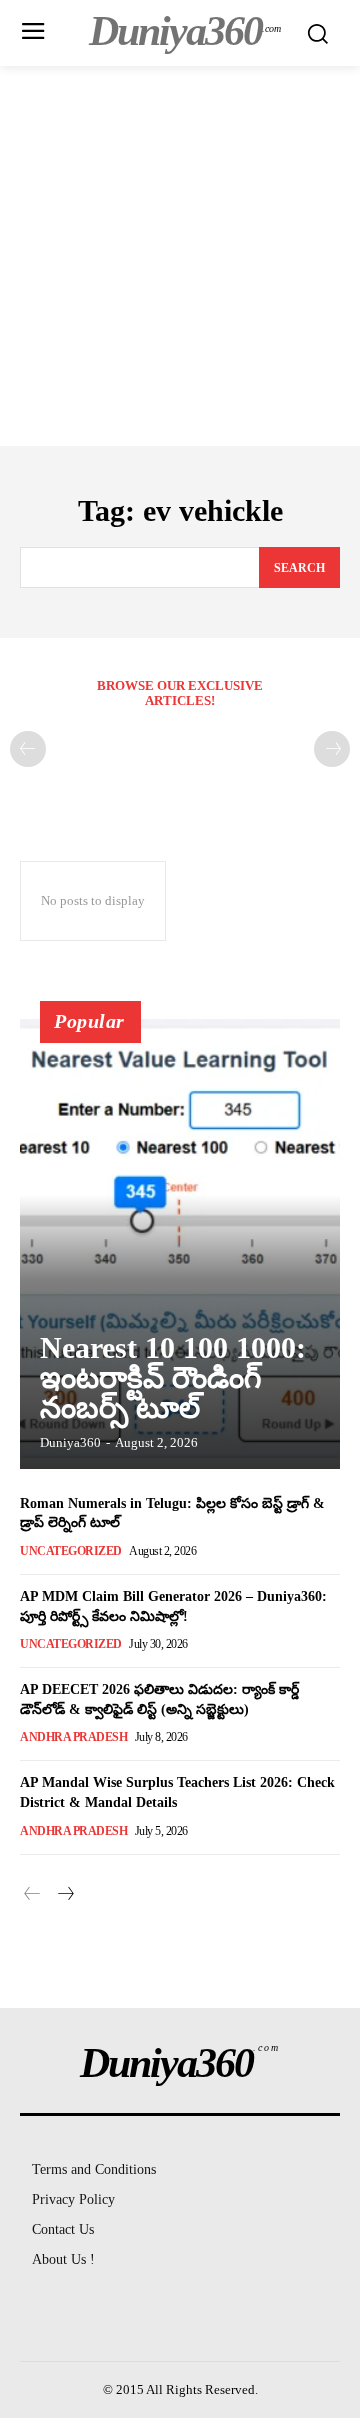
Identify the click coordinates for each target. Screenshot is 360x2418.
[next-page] (64, 1895)
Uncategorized (71, 1551)
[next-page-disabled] (332, 749)
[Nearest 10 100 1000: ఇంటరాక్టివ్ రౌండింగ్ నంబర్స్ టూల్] (180, 1244)
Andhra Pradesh (73, 1737)
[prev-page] (28, 749)
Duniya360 (70, 1442)
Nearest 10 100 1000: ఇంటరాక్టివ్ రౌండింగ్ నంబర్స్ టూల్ (173, 1377)
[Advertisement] (180, 256)
